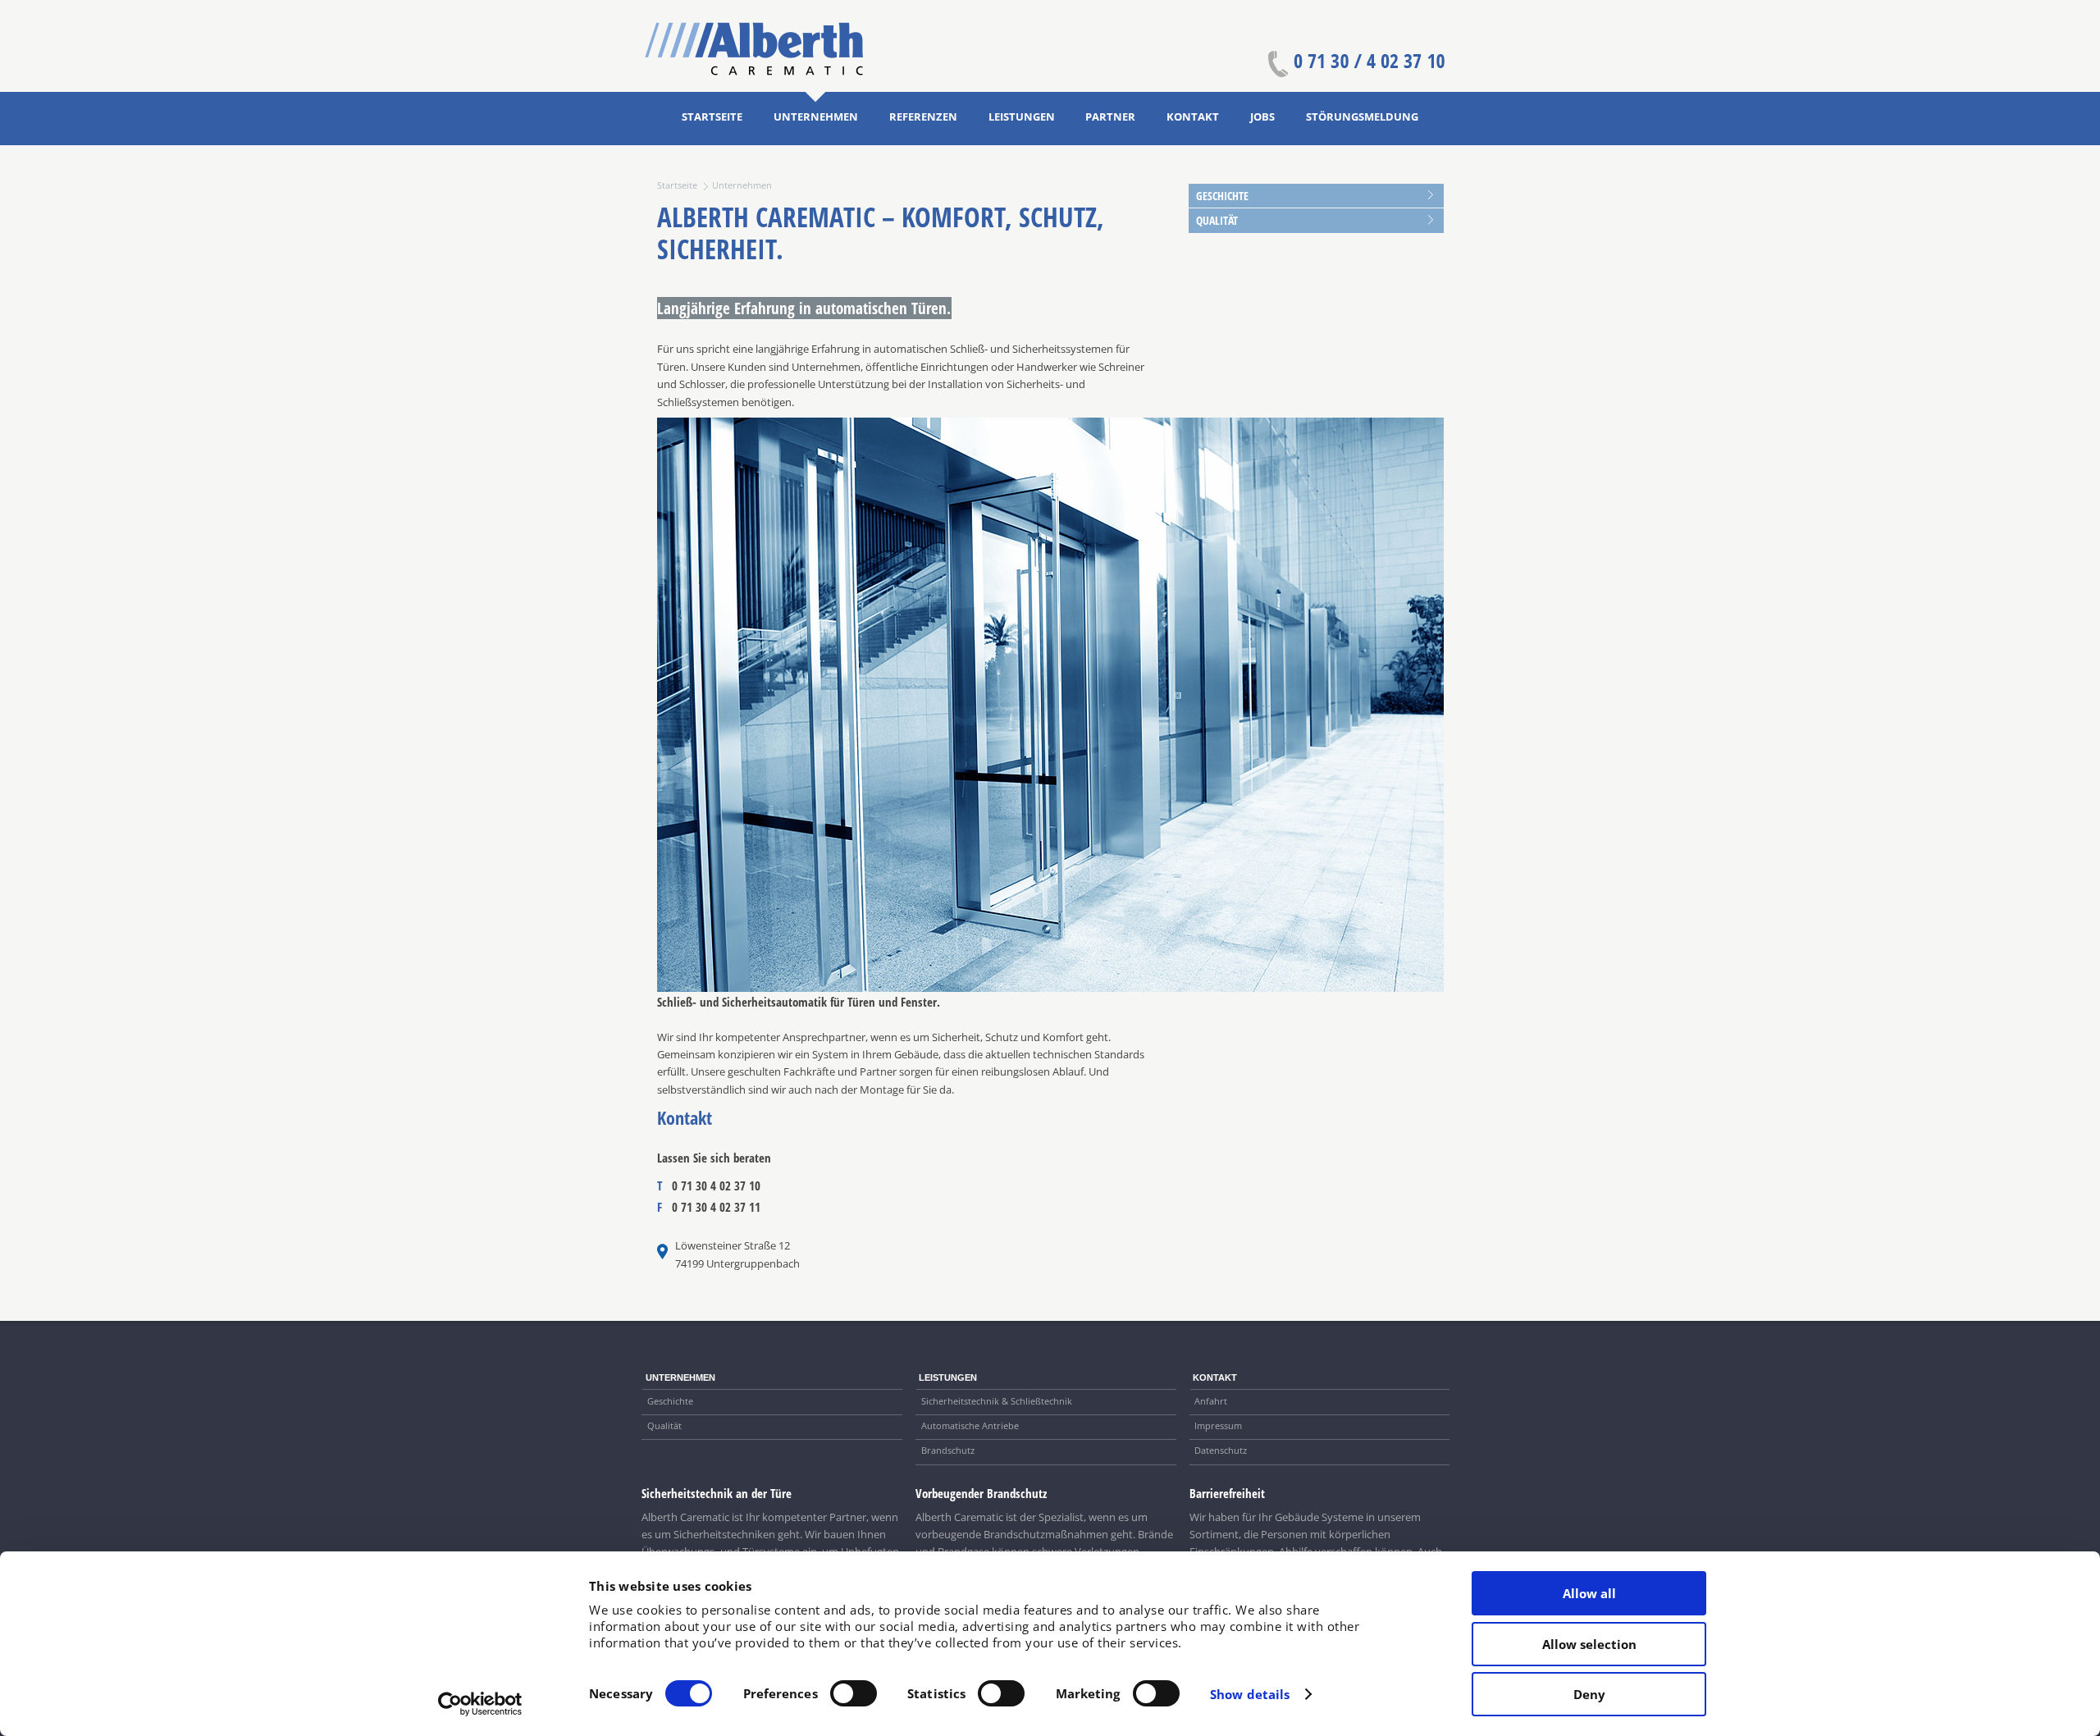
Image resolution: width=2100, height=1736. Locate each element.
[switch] (854, 1693)
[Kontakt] (1356, 68)
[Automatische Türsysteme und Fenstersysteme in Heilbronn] (754, 72)
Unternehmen (816, 116)
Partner (1110, 116)
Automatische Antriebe (970, 1425)
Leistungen (1022, 116)
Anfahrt (1211, 1401)
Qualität (1217, 220)
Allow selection (1589, 1644)
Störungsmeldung (1362, 116)
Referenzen (923, 116)
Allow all (1589, 1593)
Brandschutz (948, 1450)
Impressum (1218, 1425)
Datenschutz (1221, 1450)
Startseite (712, 116)
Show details (1250, 1694)
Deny (1589, 1694)
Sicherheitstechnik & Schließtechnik (997, 1401)
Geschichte (1222, 196)
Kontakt (1193, 116)
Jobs (1262, 116)
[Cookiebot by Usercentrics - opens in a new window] (480, 1704)
